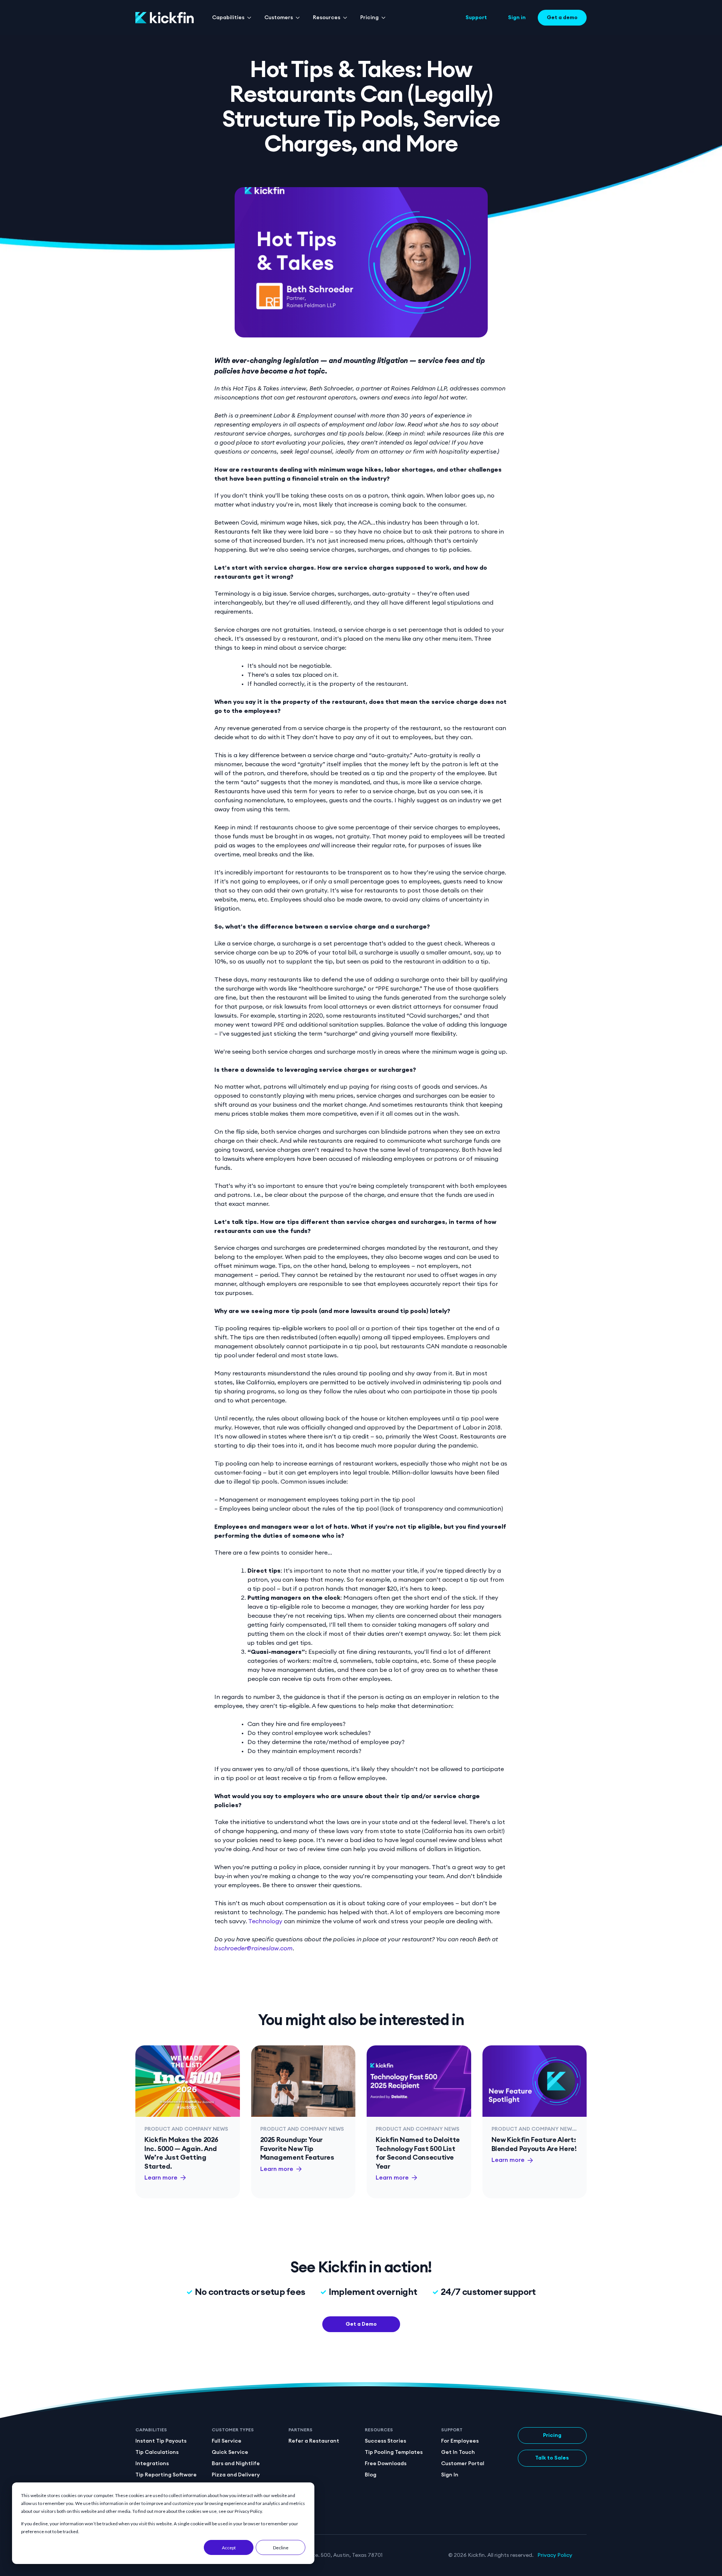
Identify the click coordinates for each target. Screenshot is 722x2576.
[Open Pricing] (384, 18)
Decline (281, 2548)
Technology (265, 1921)
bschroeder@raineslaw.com (253, 1948)
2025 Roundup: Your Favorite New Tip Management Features (297, 2149)
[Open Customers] (298, 18)
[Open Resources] (345, 18)
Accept (229, 2548)
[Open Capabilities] (249, 18)
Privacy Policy (555, 2555)
